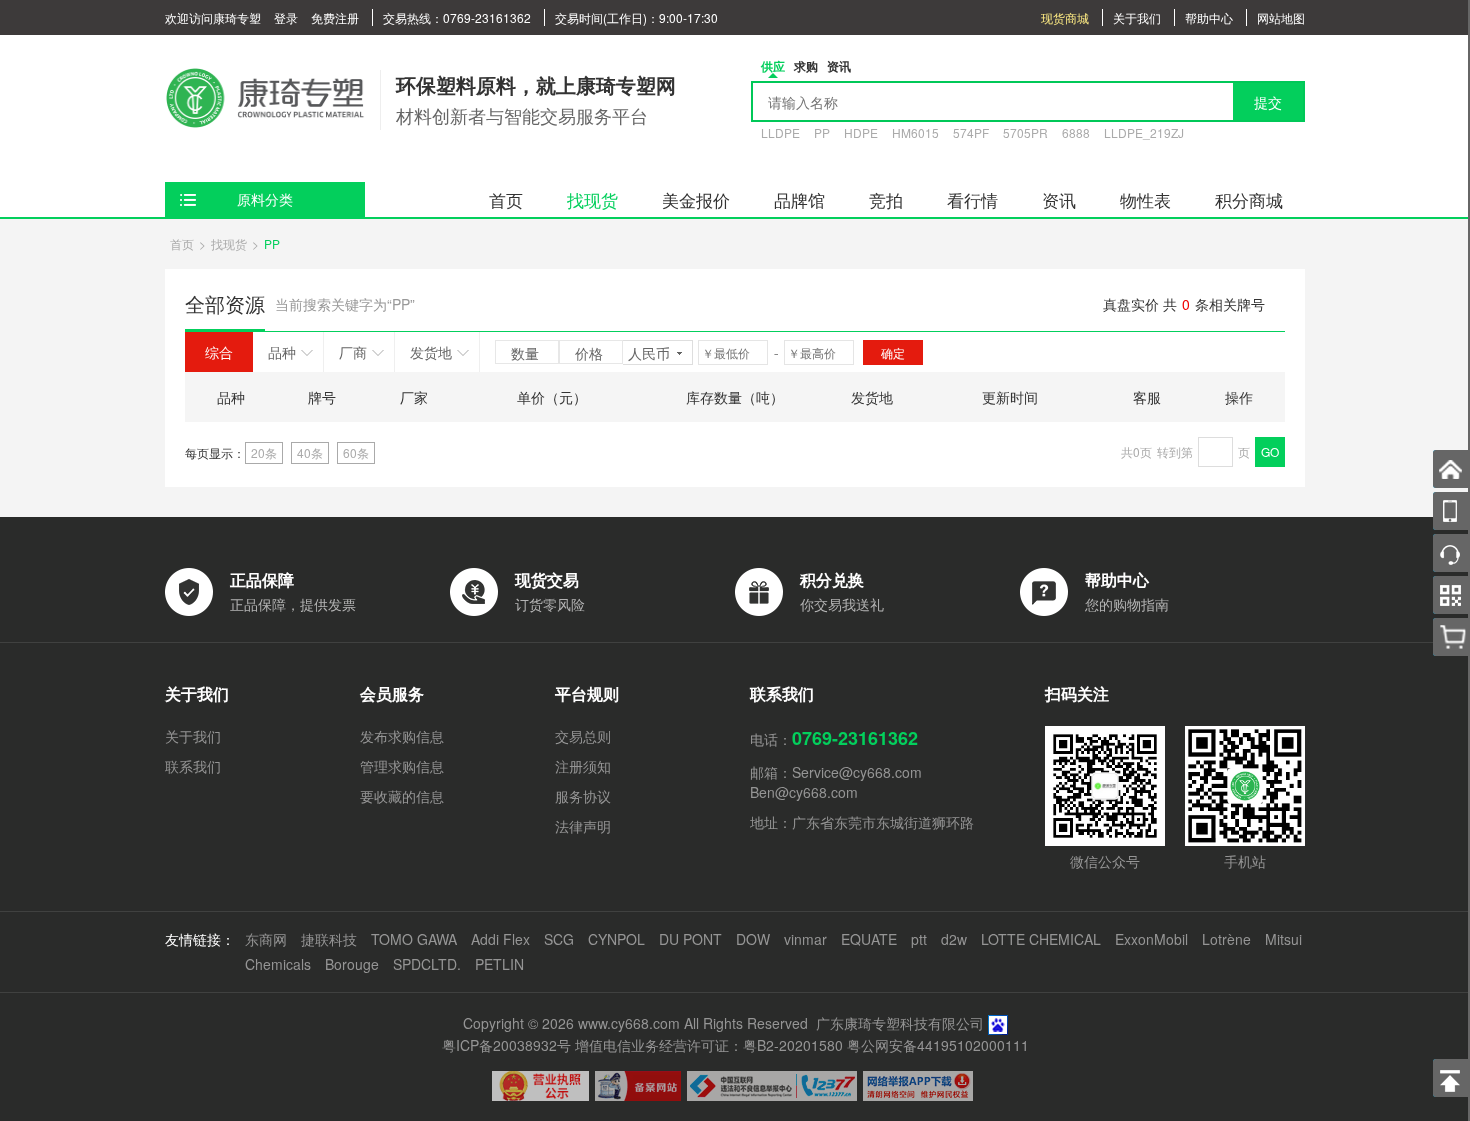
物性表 (1145, 199)
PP (822, 132)
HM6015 (915, 132)
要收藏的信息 (402, 796)
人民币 (649, 353)
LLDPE (780, 132)
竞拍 (886, 199)
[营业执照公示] (540, 1086)
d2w (954, 939)
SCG (559, 939)
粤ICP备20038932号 (506, 1045)
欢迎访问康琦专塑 (213, 17)
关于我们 (1137, 17)
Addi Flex (500, 939)
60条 (356, 452)
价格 (591, 353)
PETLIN (499, 964)
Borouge (352, 964)
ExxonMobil (1151, 939)
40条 (310, 452)
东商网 (266, 939)
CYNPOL (616, 939)
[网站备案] (638, 1086)
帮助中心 (1209, 17)
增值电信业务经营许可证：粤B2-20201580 (709, 1045)
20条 (264, 452)
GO (1270, 451)
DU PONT (690, 939)
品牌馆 (799, 199)
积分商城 (1249, 199)
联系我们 (193, 766)
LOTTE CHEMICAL (1041, 939)
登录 (286, 17)
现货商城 (1065, 17)
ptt (919, 939)
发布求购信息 (402, 736)
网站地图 (1281, 17)
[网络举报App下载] (918, 1086)
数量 (527, 353)
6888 (1076, 132)
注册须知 (583, 766)
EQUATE (869, 939)
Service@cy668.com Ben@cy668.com (836, 782)
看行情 (972, 199)
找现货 (592, 199)
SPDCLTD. (427, 964)
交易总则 (583, 736)
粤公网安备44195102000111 (938, 1045)
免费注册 (335, 17)
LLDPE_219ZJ (1144, 132)
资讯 (1059, 199)
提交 (1268, 102)
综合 (219, 352)
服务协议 (583, 796)
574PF (971, 132)
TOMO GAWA (414, 939)
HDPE (861, 132)
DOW (753, 939)
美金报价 (696, 199)
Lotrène (1226, 939)
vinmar (805, 939)
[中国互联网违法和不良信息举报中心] (772, 1086)
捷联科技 (329, 939)
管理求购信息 (402, 766)
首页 (506, 199)
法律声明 (583, 826)
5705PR (1025, 132)
